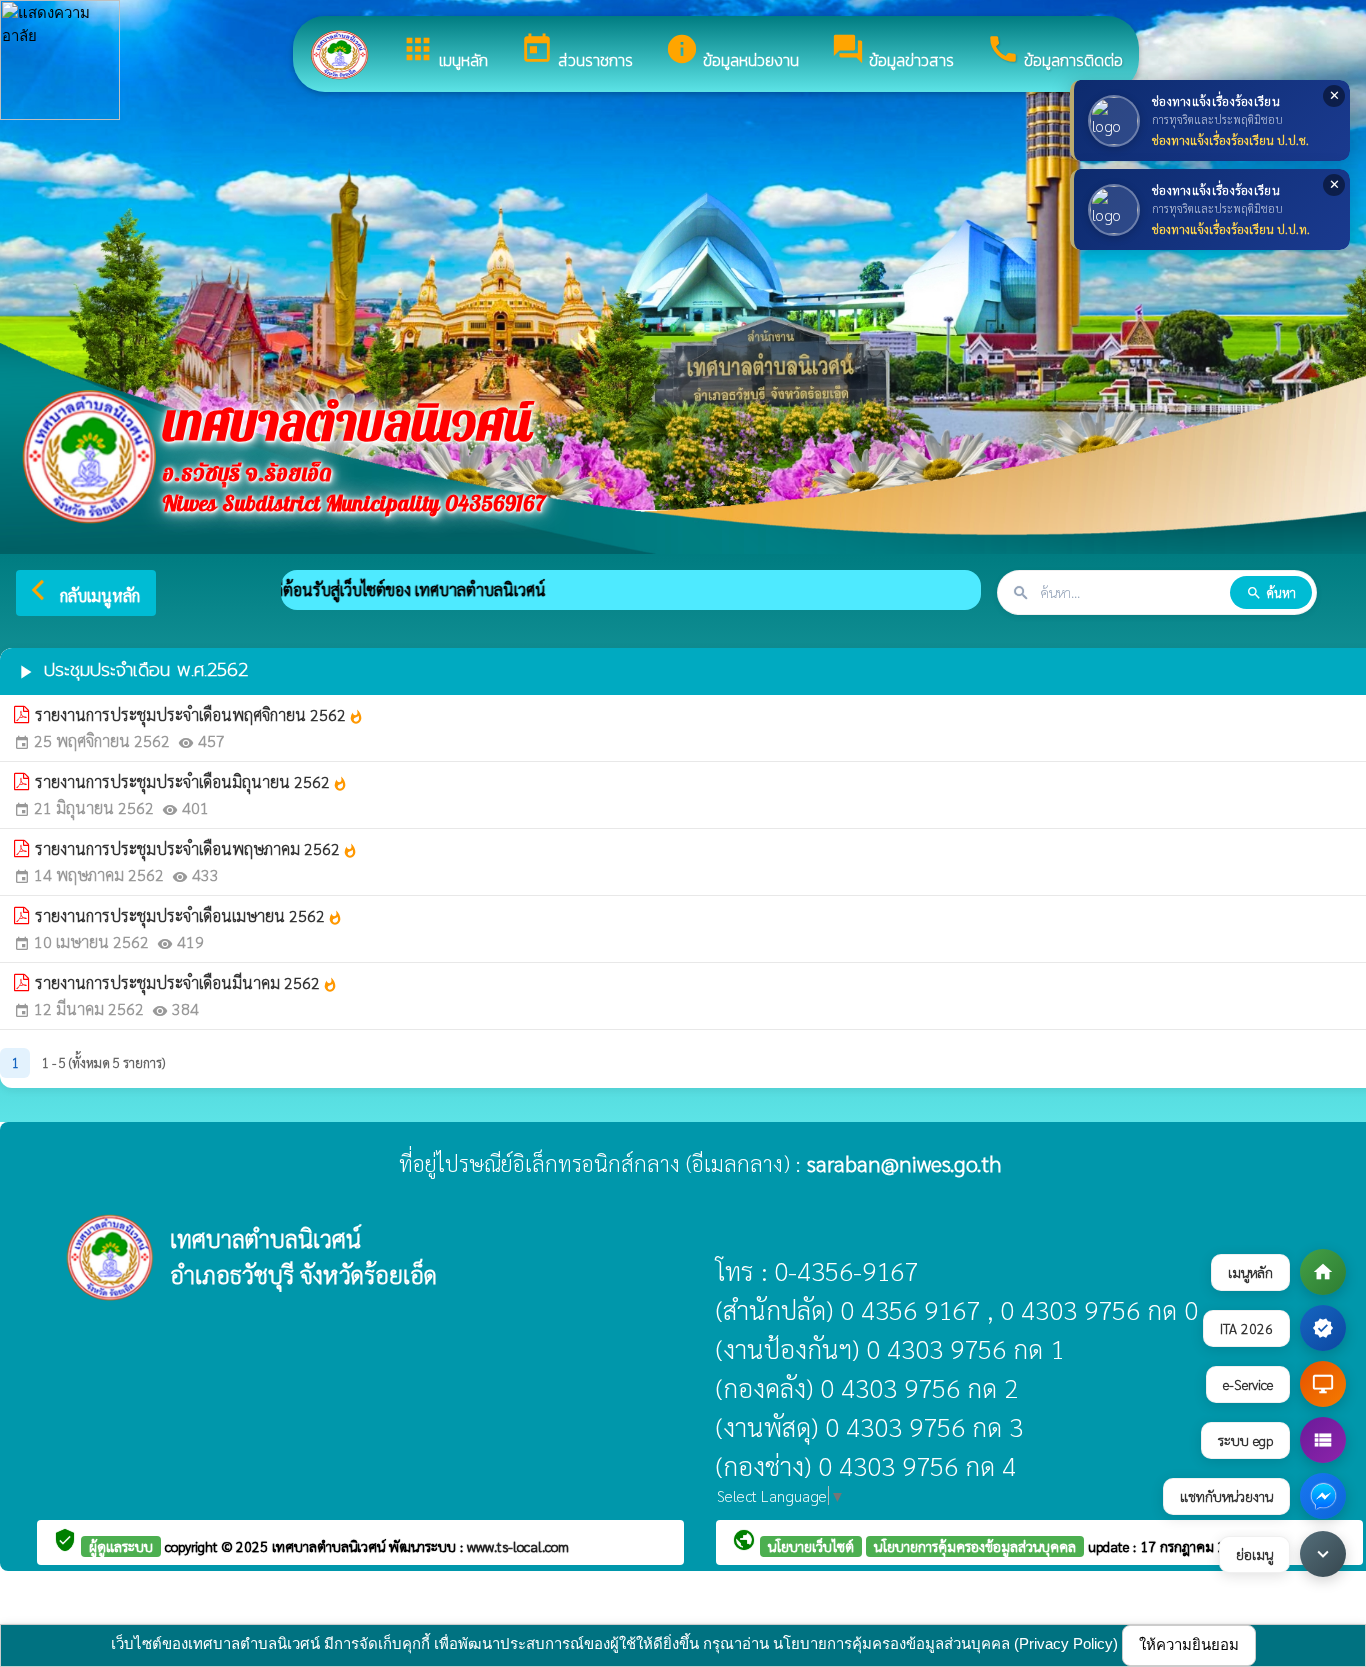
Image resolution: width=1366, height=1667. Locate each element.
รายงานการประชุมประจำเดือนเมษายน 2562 (189, 915)
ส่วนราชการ (576, 52)
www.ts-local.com (518, 1546)
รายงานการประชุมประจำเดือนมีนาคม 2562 (186, 982)
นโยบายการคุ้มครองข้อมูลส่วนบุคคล (975, 1546)
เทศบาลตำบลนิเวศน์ (330, 1546)
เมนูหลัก (444, 52)
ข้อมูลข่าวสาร (892, 52)
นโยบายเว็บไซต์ (811, 1546)
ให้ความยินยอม (1189, 1644)
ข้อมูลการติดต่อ (1054, 52)
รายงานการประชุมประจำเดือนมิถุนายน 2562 (191, 781)
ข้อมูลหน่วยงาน (732, 52)
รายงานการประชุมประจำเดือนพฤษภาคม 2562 (196, 848)
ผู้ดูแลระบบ (121, 1546)
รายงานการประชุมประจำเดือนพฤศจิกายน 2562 (199, 714)
